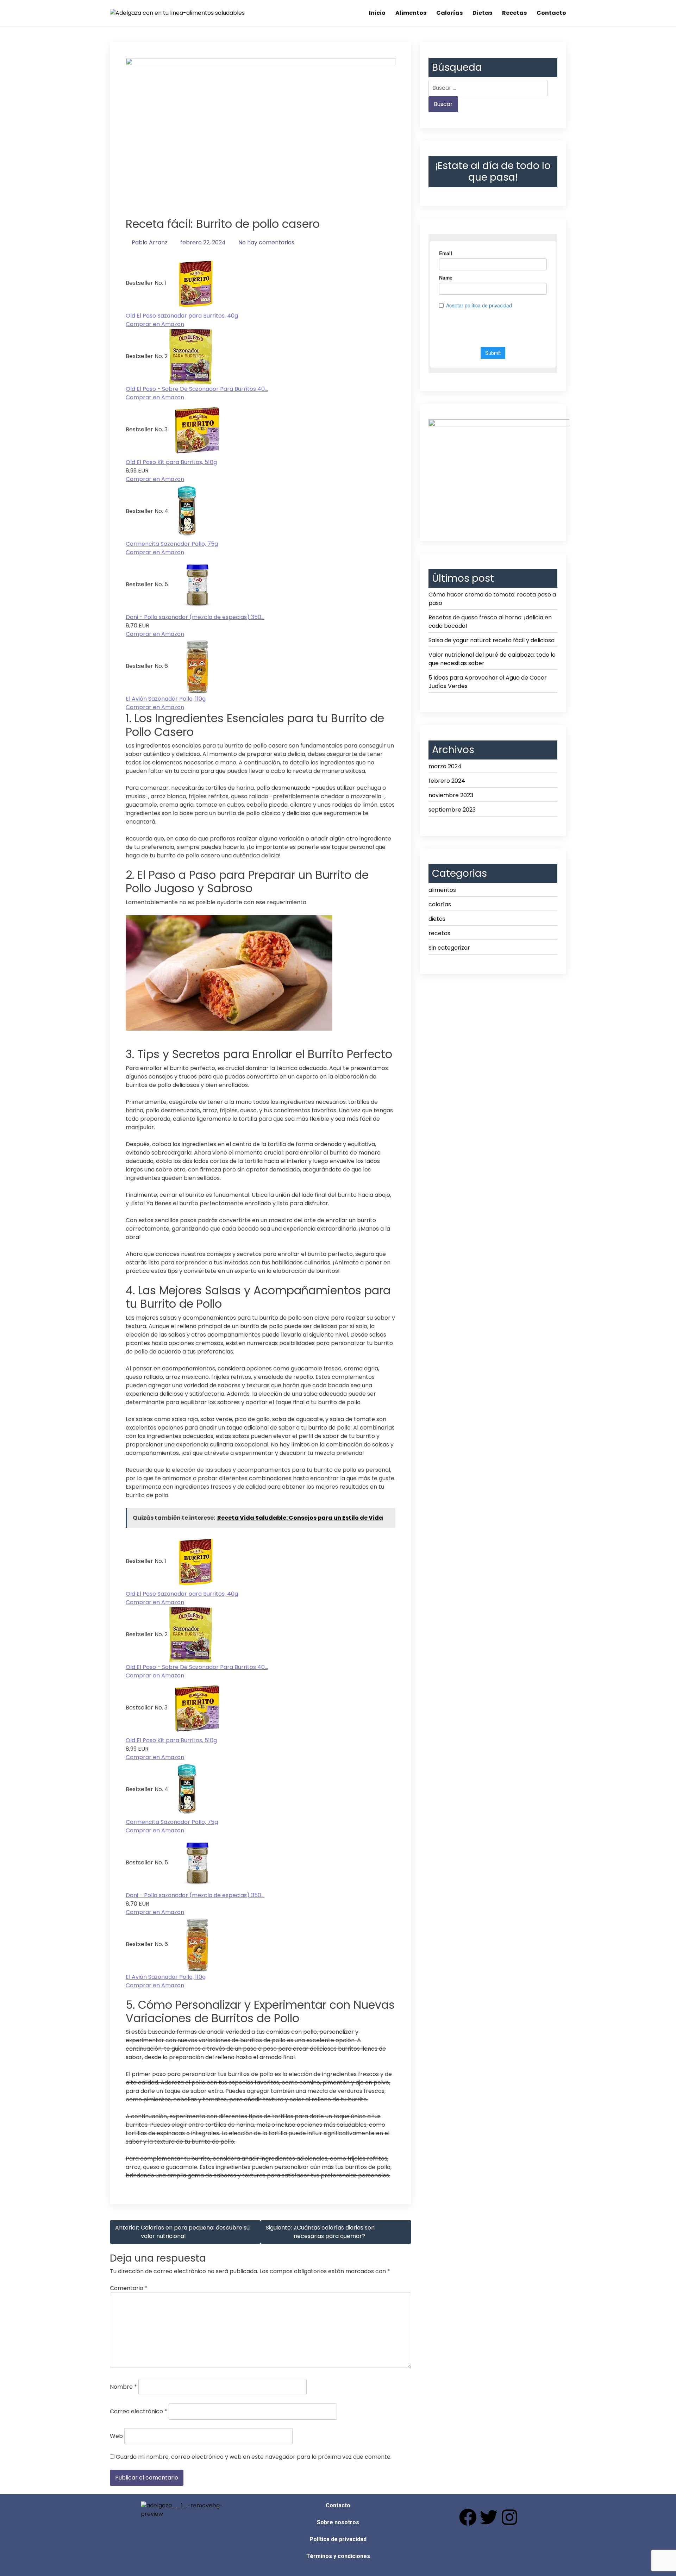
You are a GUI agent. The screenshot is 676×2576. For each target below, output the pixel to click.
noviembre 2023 (451, 795)
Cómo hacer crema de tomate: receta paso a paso (492, 599)
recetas (439, 933)
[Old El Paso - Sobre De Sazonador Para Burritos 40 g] (191, 357)
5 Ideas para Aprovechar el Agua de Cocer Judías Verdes (488, 682)
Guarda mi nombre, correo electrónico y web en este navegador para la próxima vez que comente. (254, 2457)
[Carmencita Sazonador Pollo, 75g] (189, 511)
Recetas (514, 13)
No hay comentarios (266, 242)
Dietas (482, 13)
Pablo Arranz (150, 242)
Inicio (377, 13)
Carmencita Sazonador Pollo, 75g (172, 544)
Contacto (551, 13)
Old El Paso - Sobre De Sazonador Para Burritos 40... (197, 389)
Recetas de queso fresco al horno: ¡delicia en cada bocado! (490, 622)
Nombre (123, 2387)
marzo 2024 (445, 766)
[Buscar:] (488, 88)
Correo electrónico (139, 2411)
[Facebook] (468, 2517)
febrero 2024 (447, 781)
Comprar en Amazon (155, 324)
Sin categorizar (449, 948)
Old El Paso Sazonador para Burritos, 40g (182, 316)
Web (116, 2436)
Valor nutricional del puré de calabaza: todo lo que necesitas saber (492, 659)
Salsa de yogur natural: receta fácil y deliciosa (492, 640)
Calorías (449, 13)
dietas (437, 919)
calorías (440, 904)
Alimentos (411, 13)
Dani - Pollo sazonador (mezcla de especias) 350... (195, 617)
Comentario (129, 2288)
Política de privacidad (338, 2539)
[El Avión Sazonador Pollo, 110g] (198, 666)
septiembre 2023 (452, 810)
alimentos (442, 890)
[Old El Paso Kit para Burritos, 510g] (197, 430)
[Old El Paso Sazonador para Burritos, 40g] (196, 283)
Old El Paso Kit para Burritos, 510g (171, 462)
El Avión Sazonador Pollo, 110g (166, 699)
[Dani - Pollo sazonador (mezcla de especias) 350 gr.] (198, 585)
